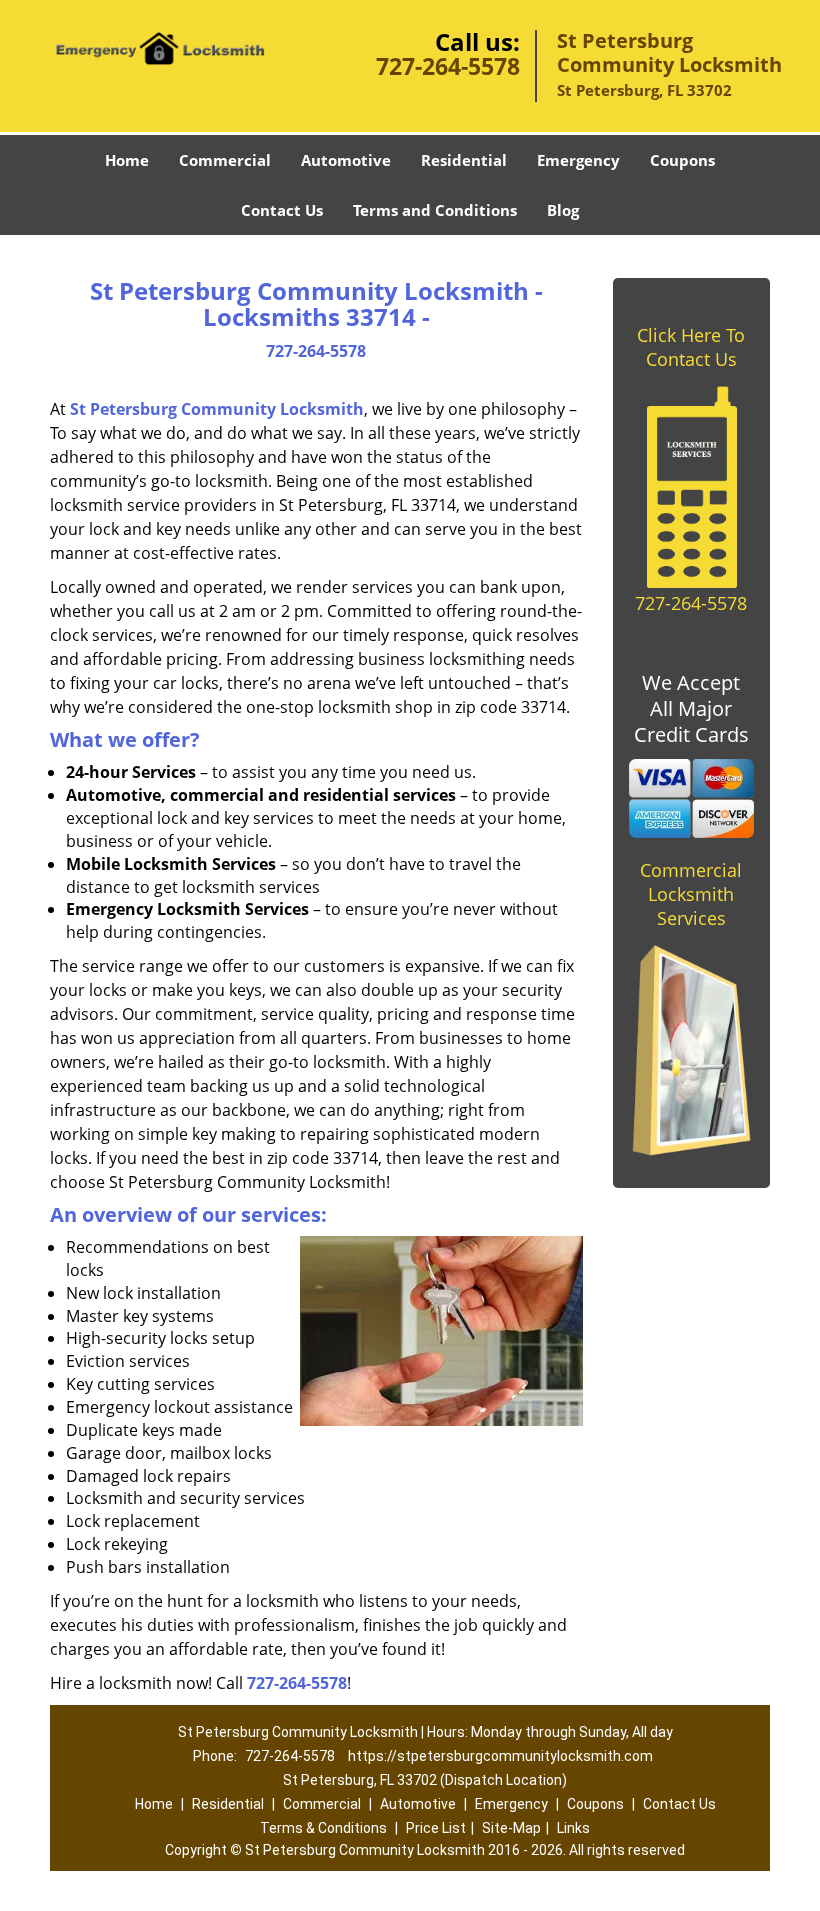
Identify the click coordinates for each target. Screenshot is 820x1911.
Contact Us (282, 210)
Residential (464, 160)
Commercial (225, 160)
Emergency (578, 160)
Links (573, 1828)
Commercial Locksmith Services (691, 894)
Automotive (346, 160)
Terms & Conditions (323, 1828)
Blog (563, 210)
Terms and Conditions (435, 210)
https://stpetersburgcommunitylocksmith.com (500, 1756)
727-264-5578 (448, 66)
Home (127, 160)
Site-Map (511, 1828)
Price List (436, 1828)
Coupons (682, 160)
